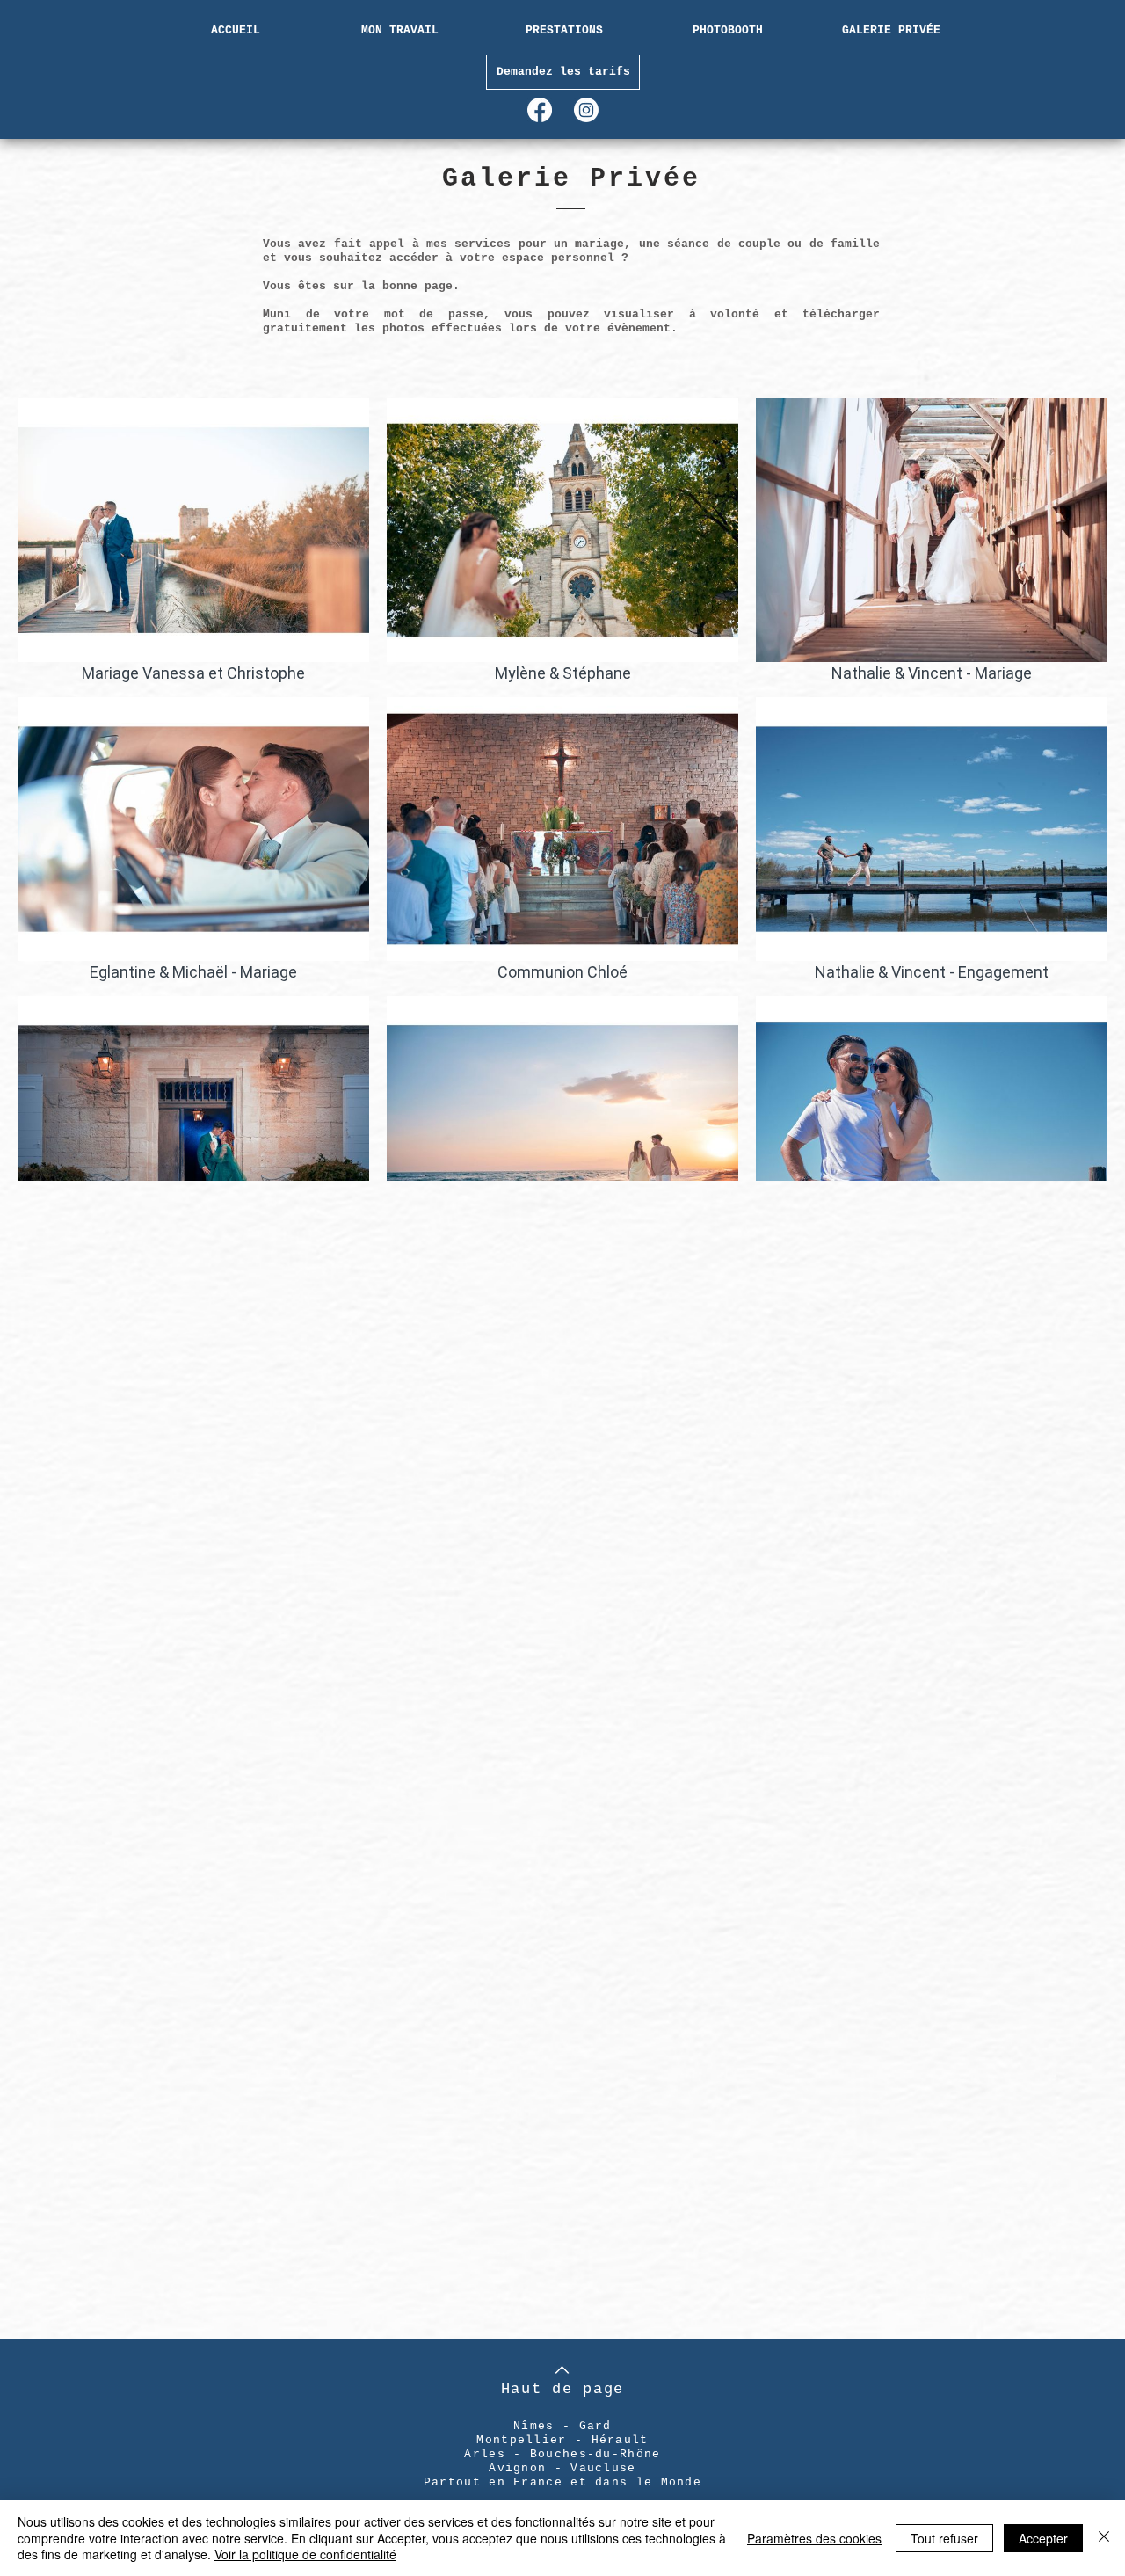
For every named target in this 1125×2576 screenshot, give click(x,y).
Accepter (1043, 2538)
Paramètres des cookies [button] (814, 2538)
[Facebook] (540, 110)
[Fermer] (1104, 2538)
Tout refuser (944, 2538)
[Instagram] (586, 110)
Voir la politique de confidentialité (305, 2554)
